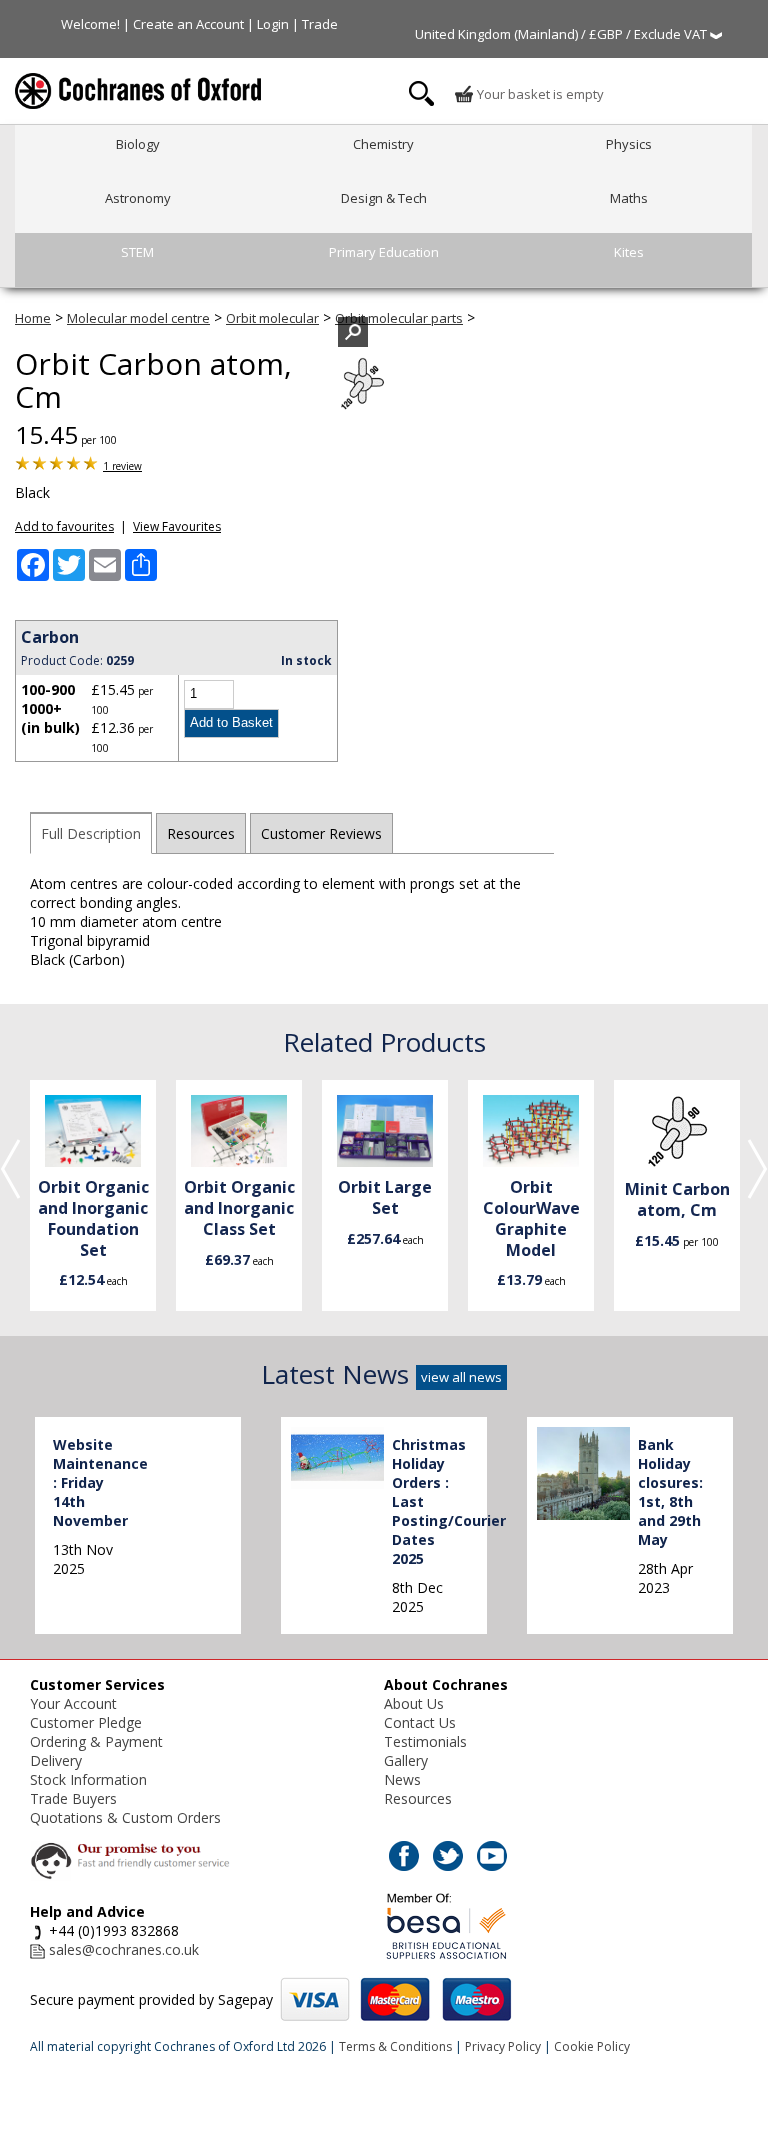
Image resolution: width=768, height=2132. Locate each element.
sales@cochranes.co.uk (124, 1949)
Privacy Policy (503, 2046)
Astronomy (138, 198)
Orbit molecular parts (399, 318)
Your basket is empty (539, 94)
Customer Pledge (86, 1722)
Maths (629, 198)
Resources (201, 833)
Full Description (91, 833)
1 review (122, 466)
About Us (414, 1703)
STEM (137, 252)
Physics (629, 144)
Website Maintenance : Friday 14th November (100, 1482)
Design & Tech (384, 198)
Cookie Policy (592, 2046)
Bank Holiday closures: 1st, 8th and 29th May (670, 1492)
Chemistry (383, 144)
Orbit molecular (272, 318)
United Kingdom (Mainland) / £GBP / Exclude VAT (562, 34)
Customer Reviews (321, 833)
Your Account (73, 1703)
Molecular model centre (138, 318)
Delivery (56, 1760)
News (402, 1779)
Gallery (406, 1760)
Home (33, 318)
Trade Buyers (73, 1798)
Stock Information (88, 1779)
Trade (320, 24)
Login (273, 24)
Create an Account (188, 24)
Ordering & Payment (96, 1741)
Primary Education (384, 252)
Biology (138, 144)
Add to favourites (64, 526)
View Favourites (177, 526)
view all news (461, 1377)
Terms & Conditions (395, 2046)
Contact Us (420, 1722)
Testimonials (425, 1741)
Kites (629, 252)
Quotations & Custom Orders (125, 1817)
